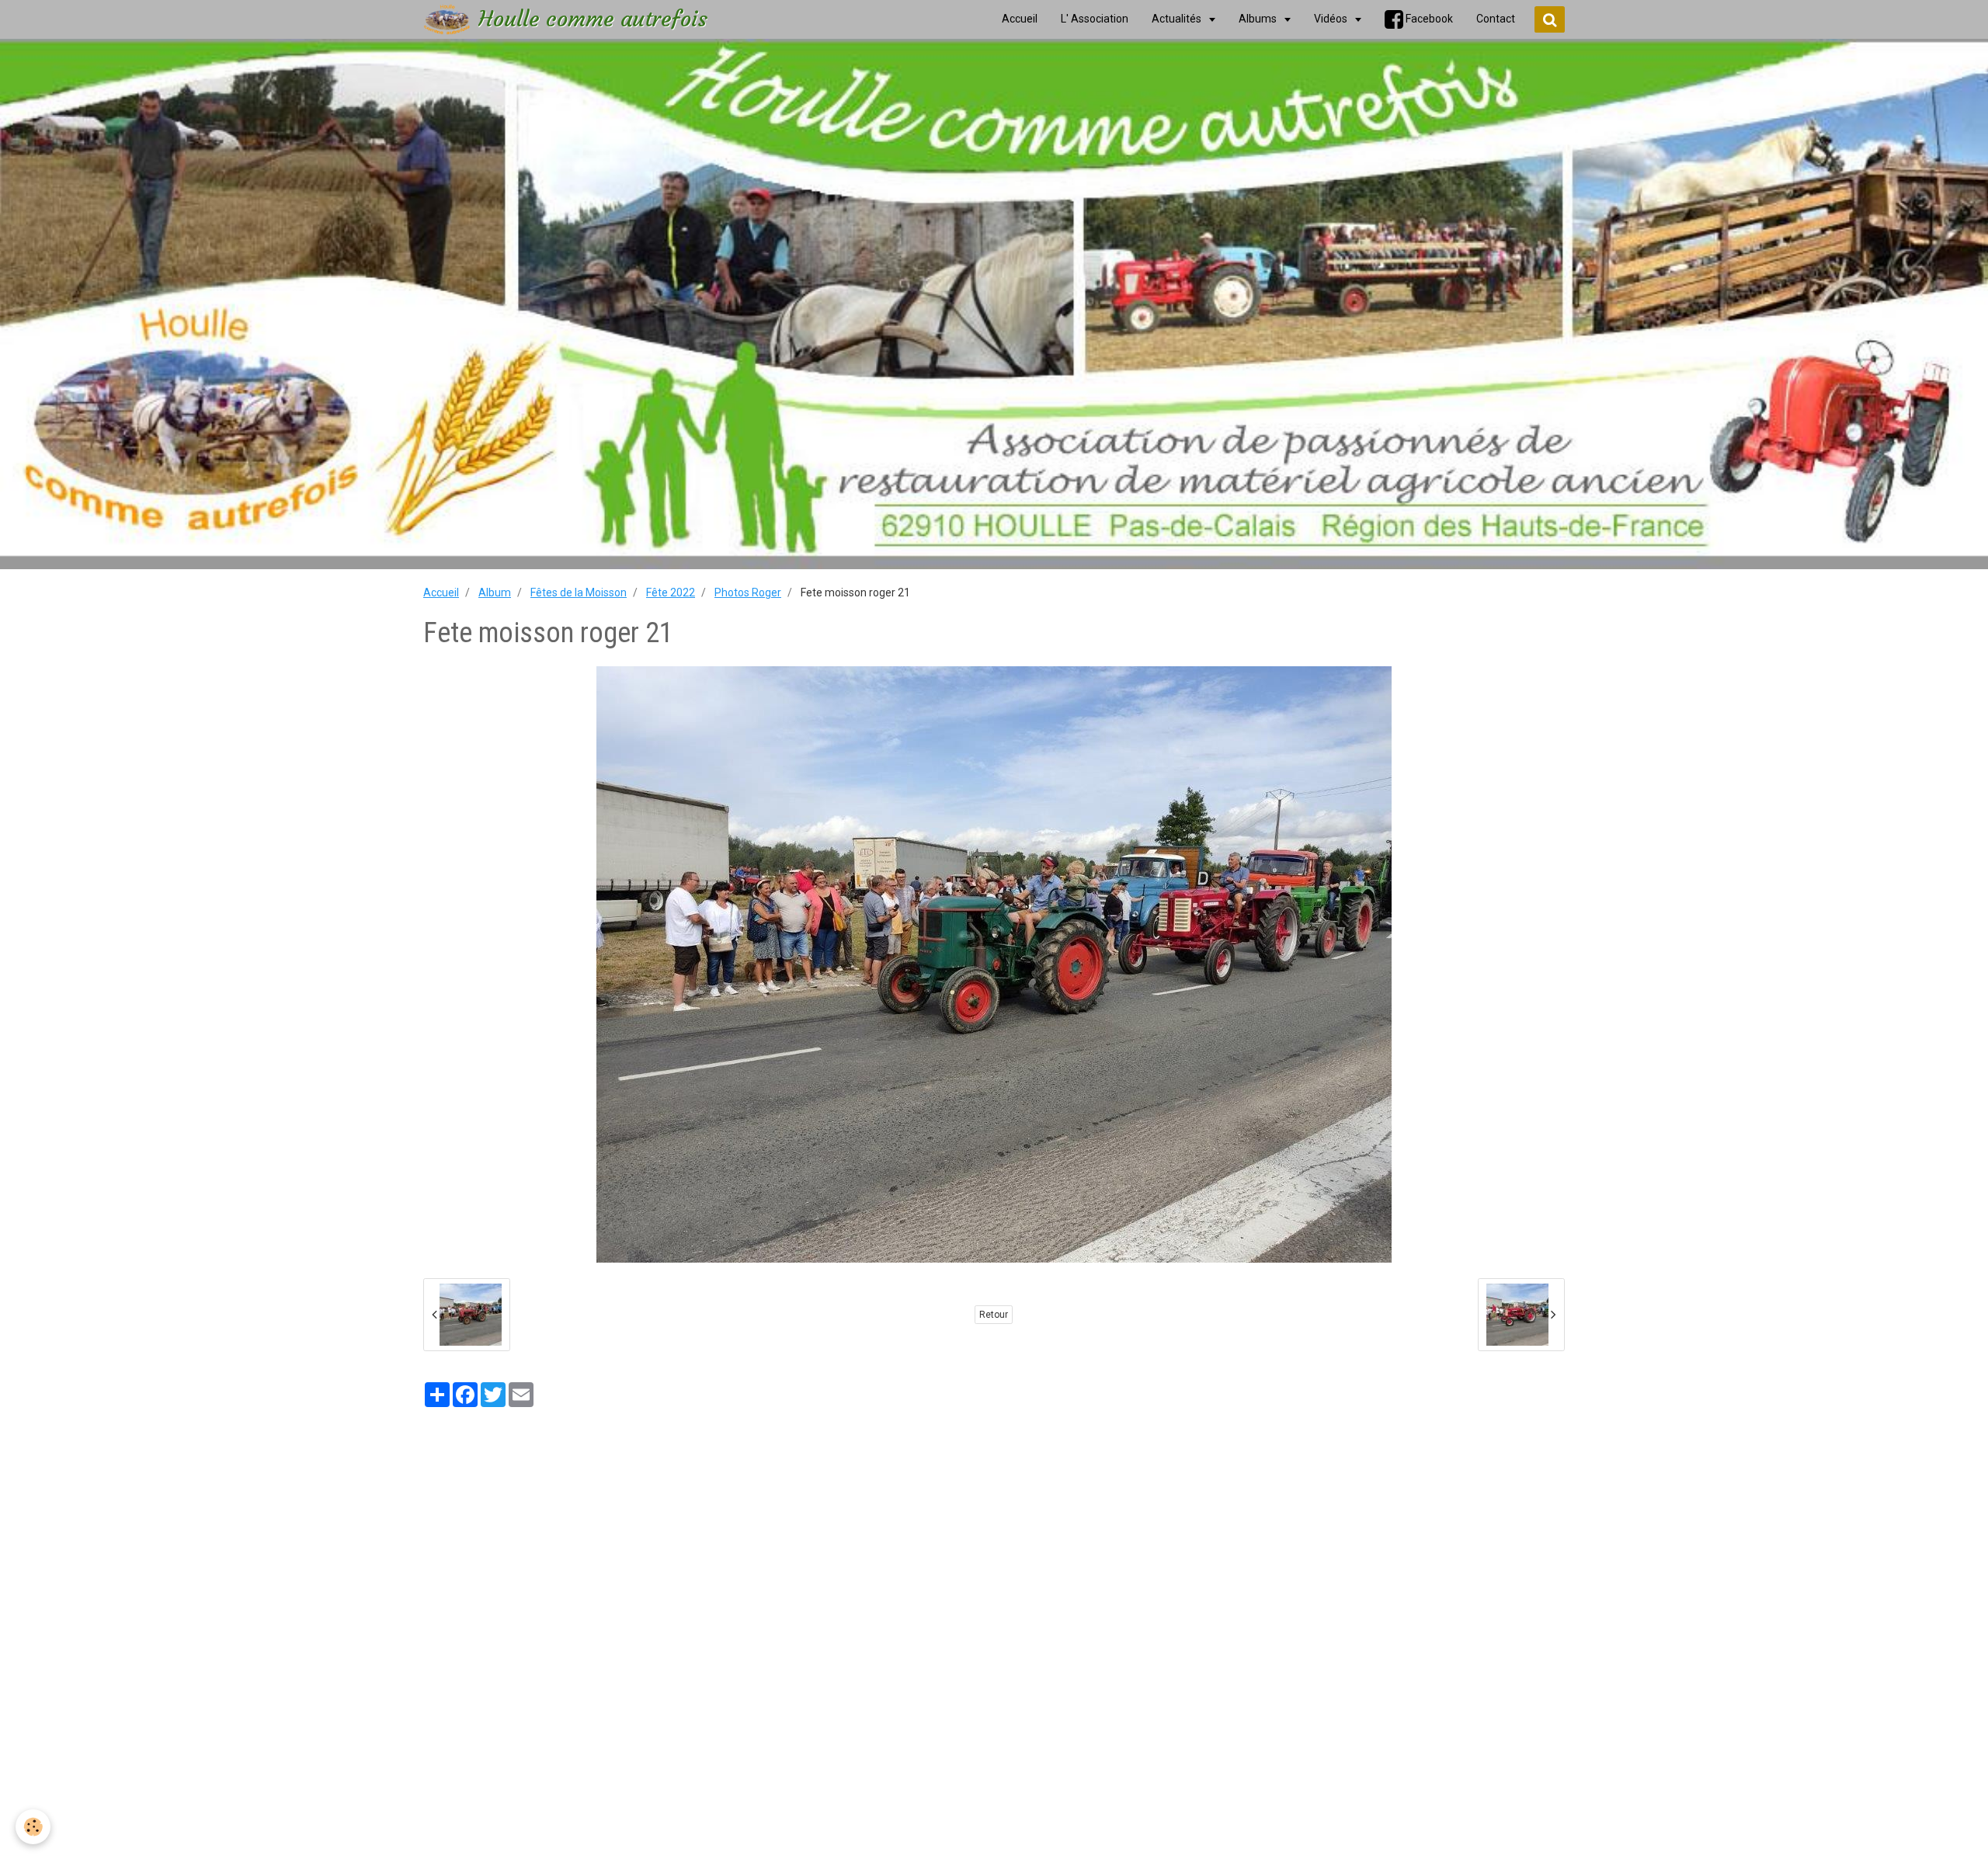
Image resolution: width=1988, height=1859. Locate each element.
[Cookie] (33, 1827)
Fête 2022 (671, 592)
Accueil (441, 592)
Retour (994, 1315)
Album (495, 592)
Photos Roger (748, 592)
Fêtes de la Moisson (579, 592)
